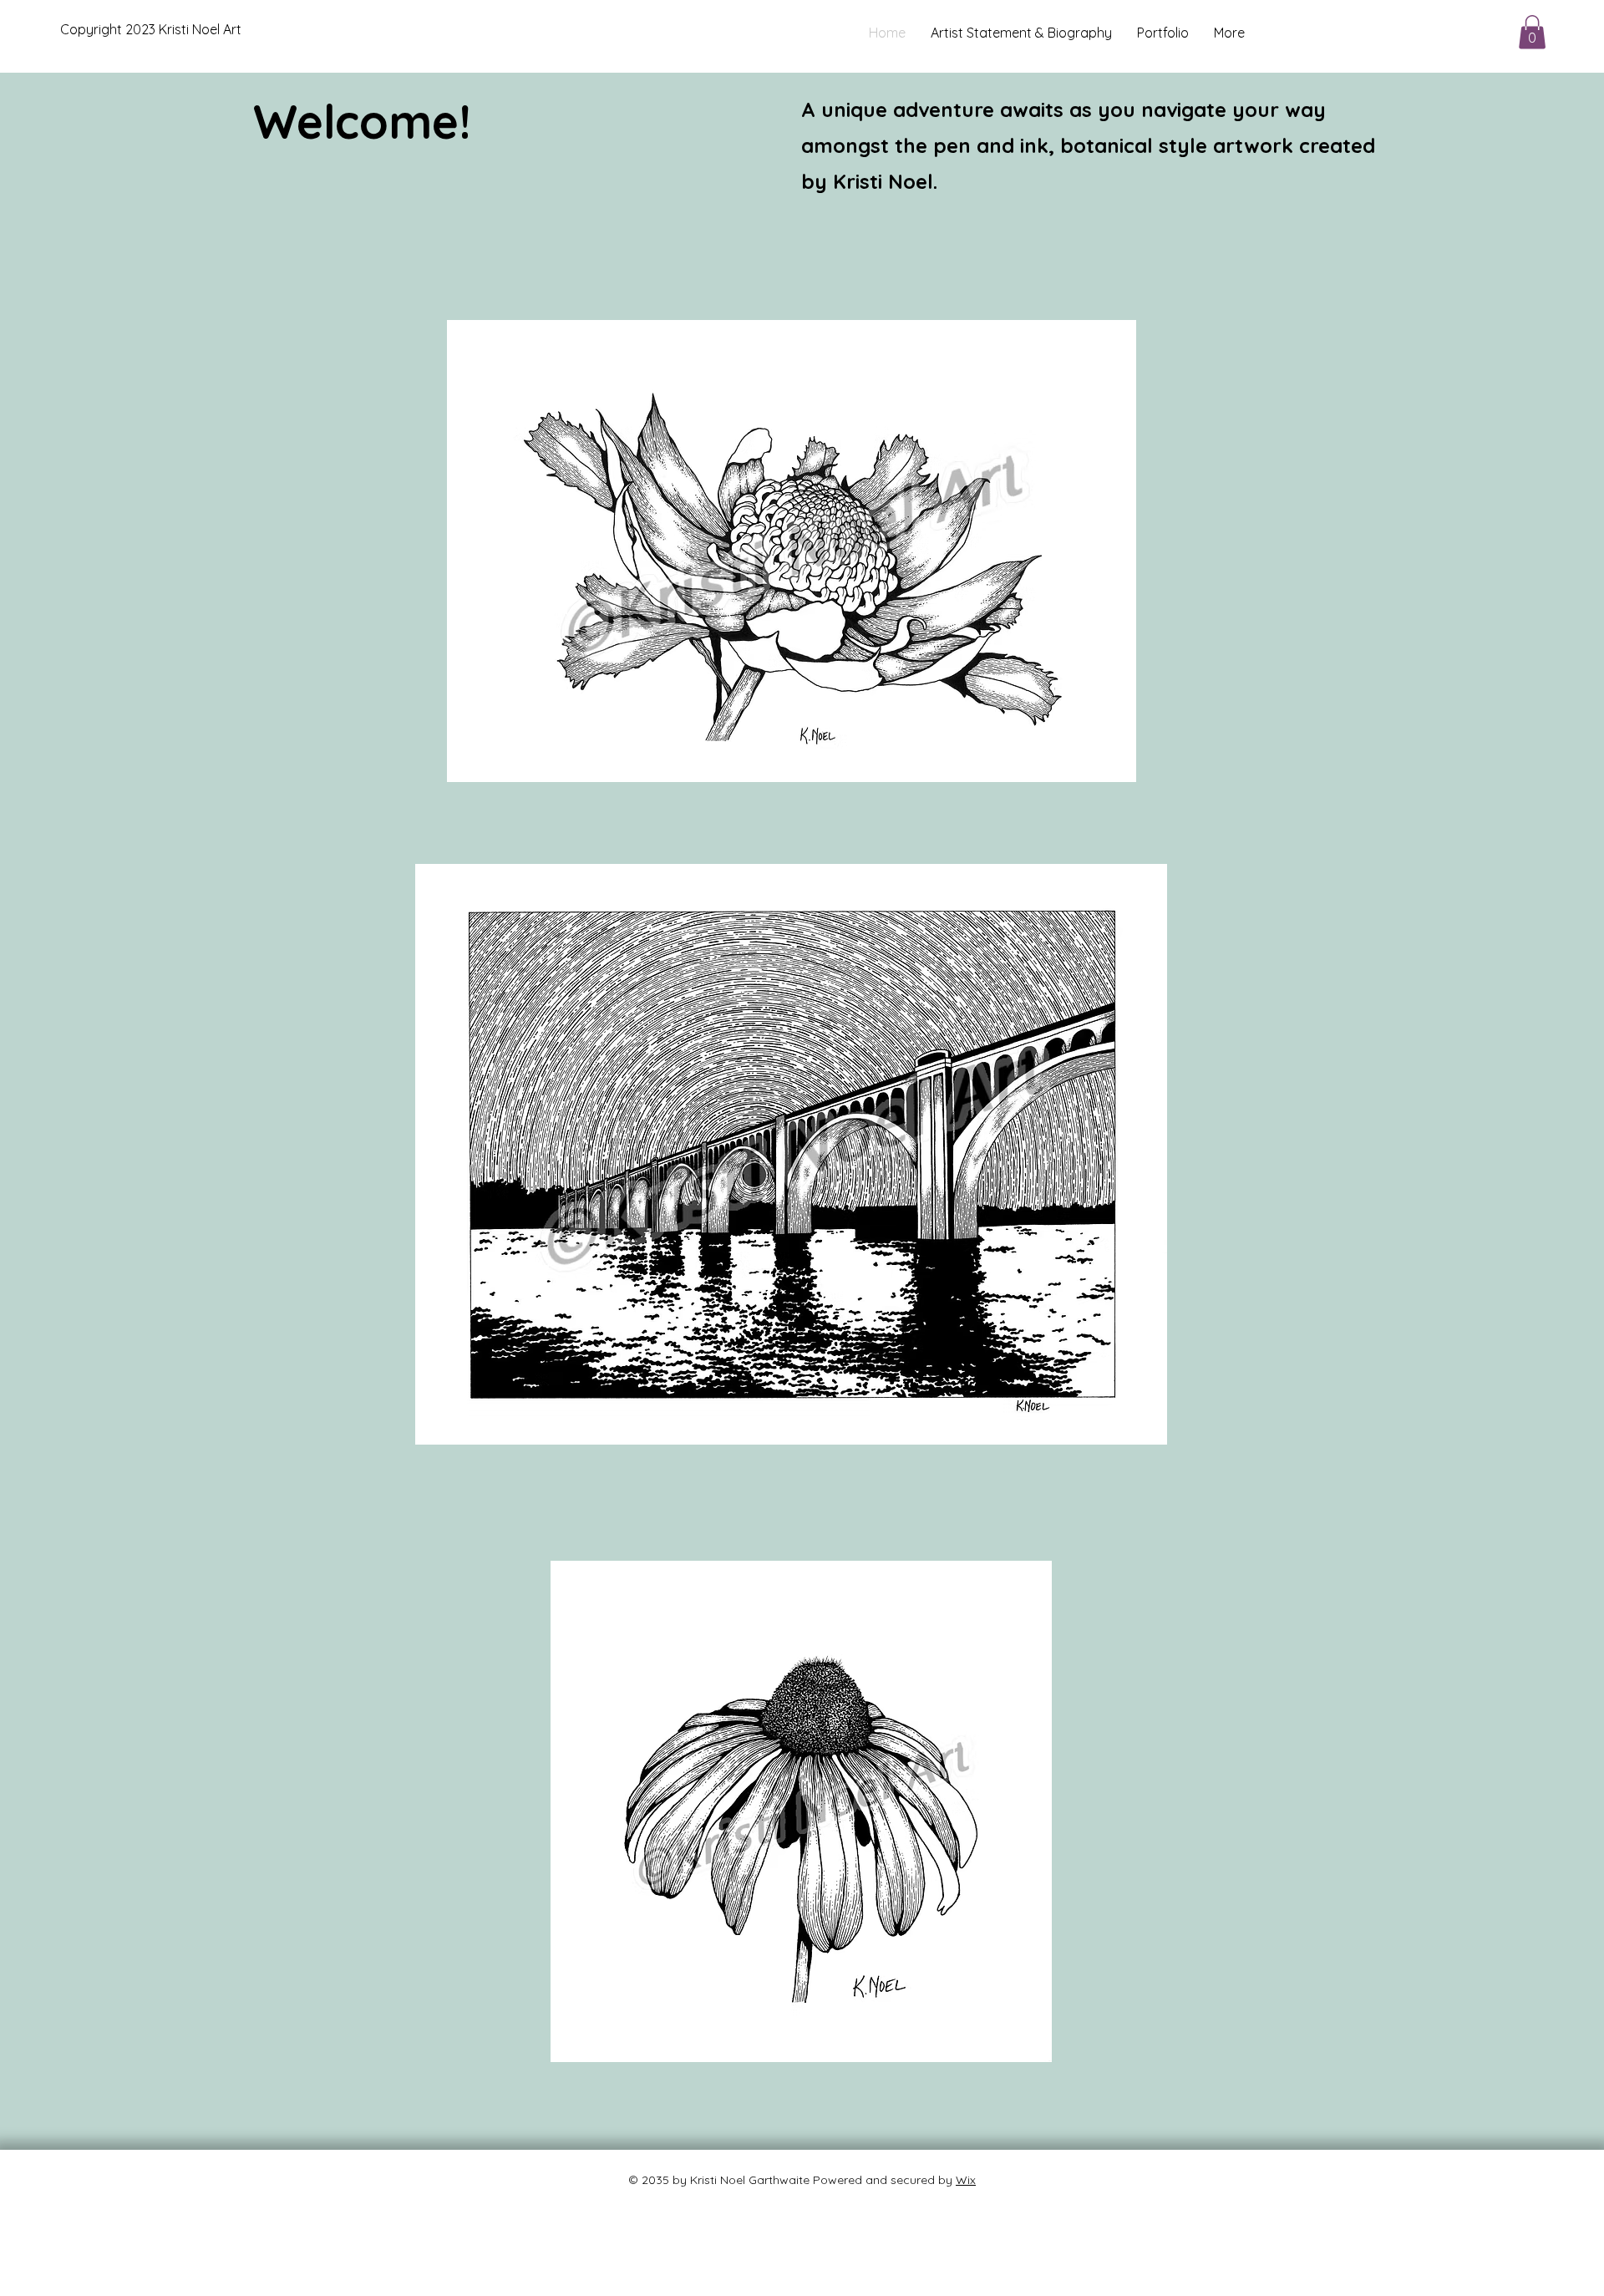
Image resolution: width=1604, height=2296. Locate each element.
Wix (966, 2180)
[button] (1532, 32)
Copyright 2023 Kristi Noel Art (151, 29)
